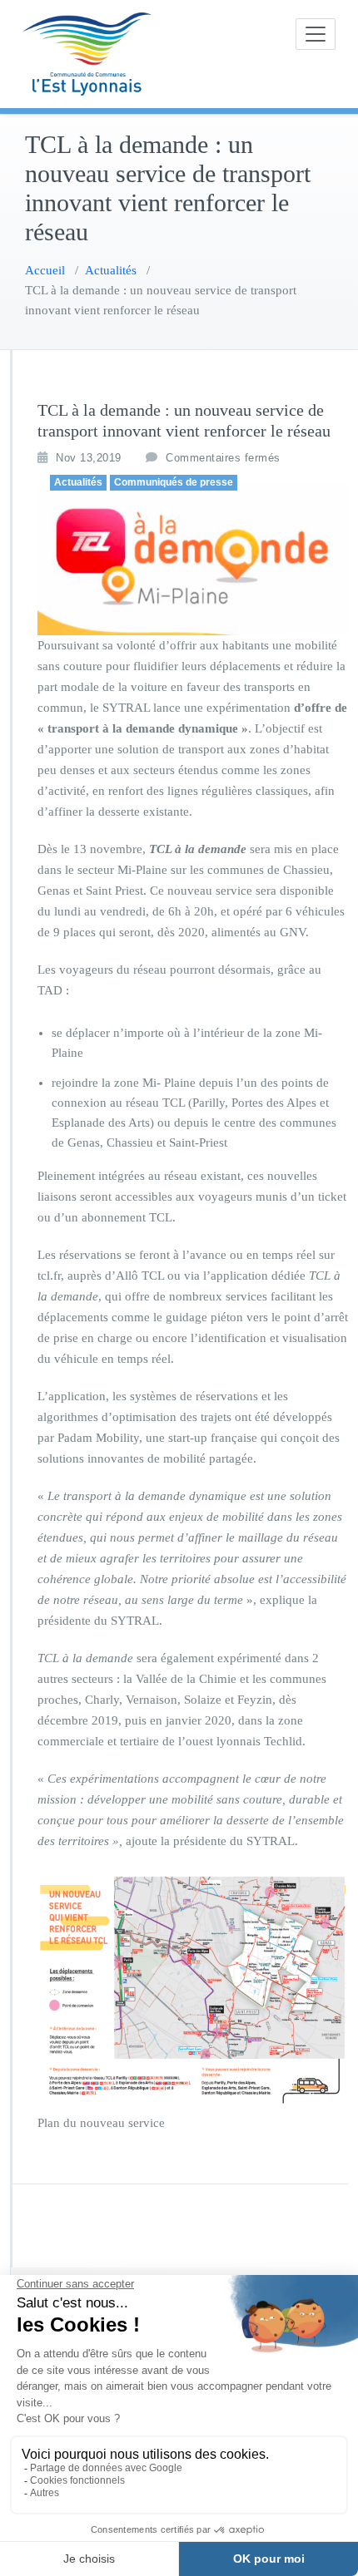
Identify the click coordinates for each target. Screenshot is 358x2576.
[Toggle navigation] (316, 34)
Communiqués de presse (174, 482)
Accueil (45, 270)
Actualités (111, 270)
